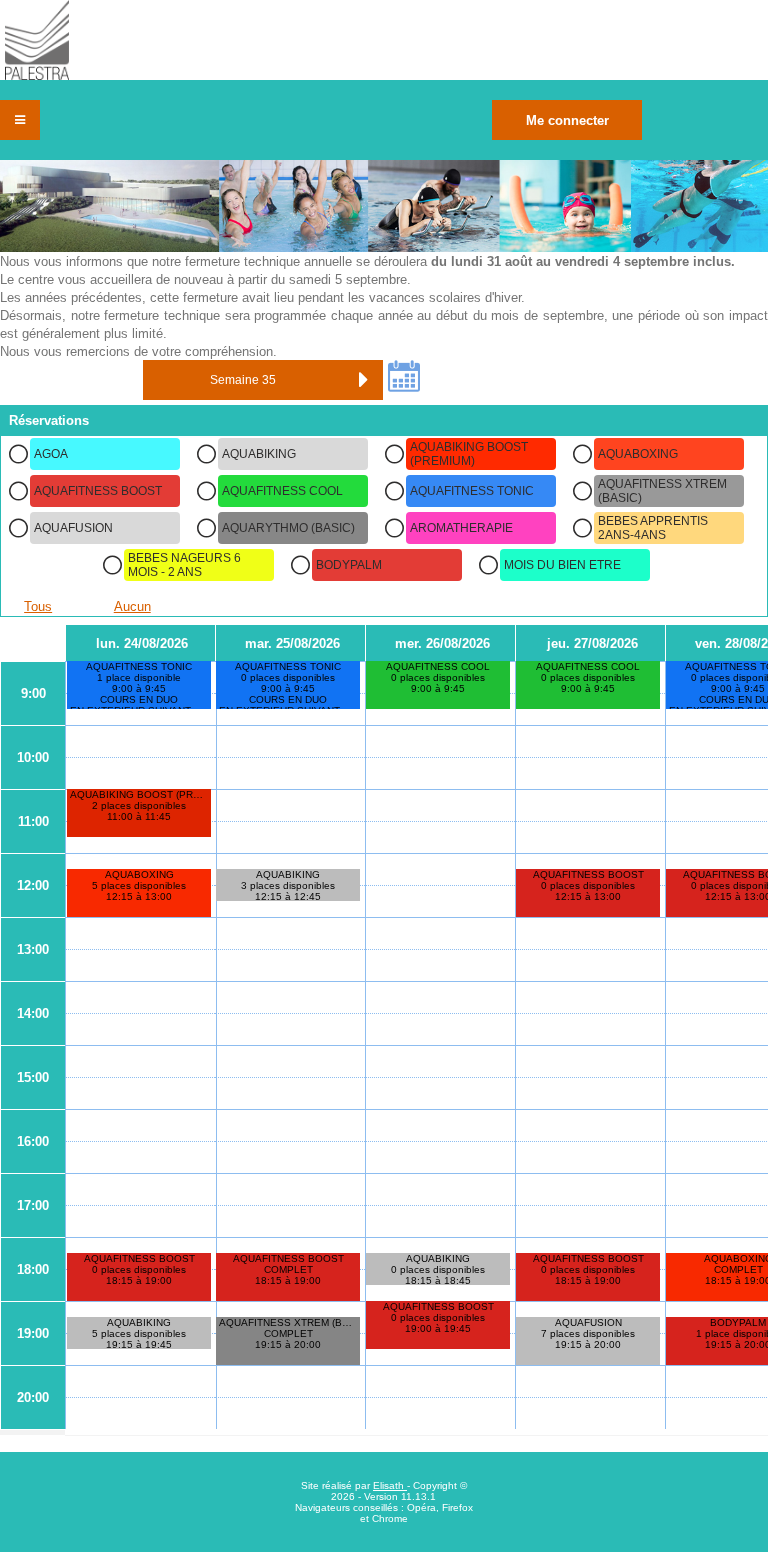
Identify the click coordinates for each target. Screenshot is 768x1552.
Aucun (132, 606)
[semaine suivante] (363, 380)
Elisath (390, 1485)
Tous (38, 606)
